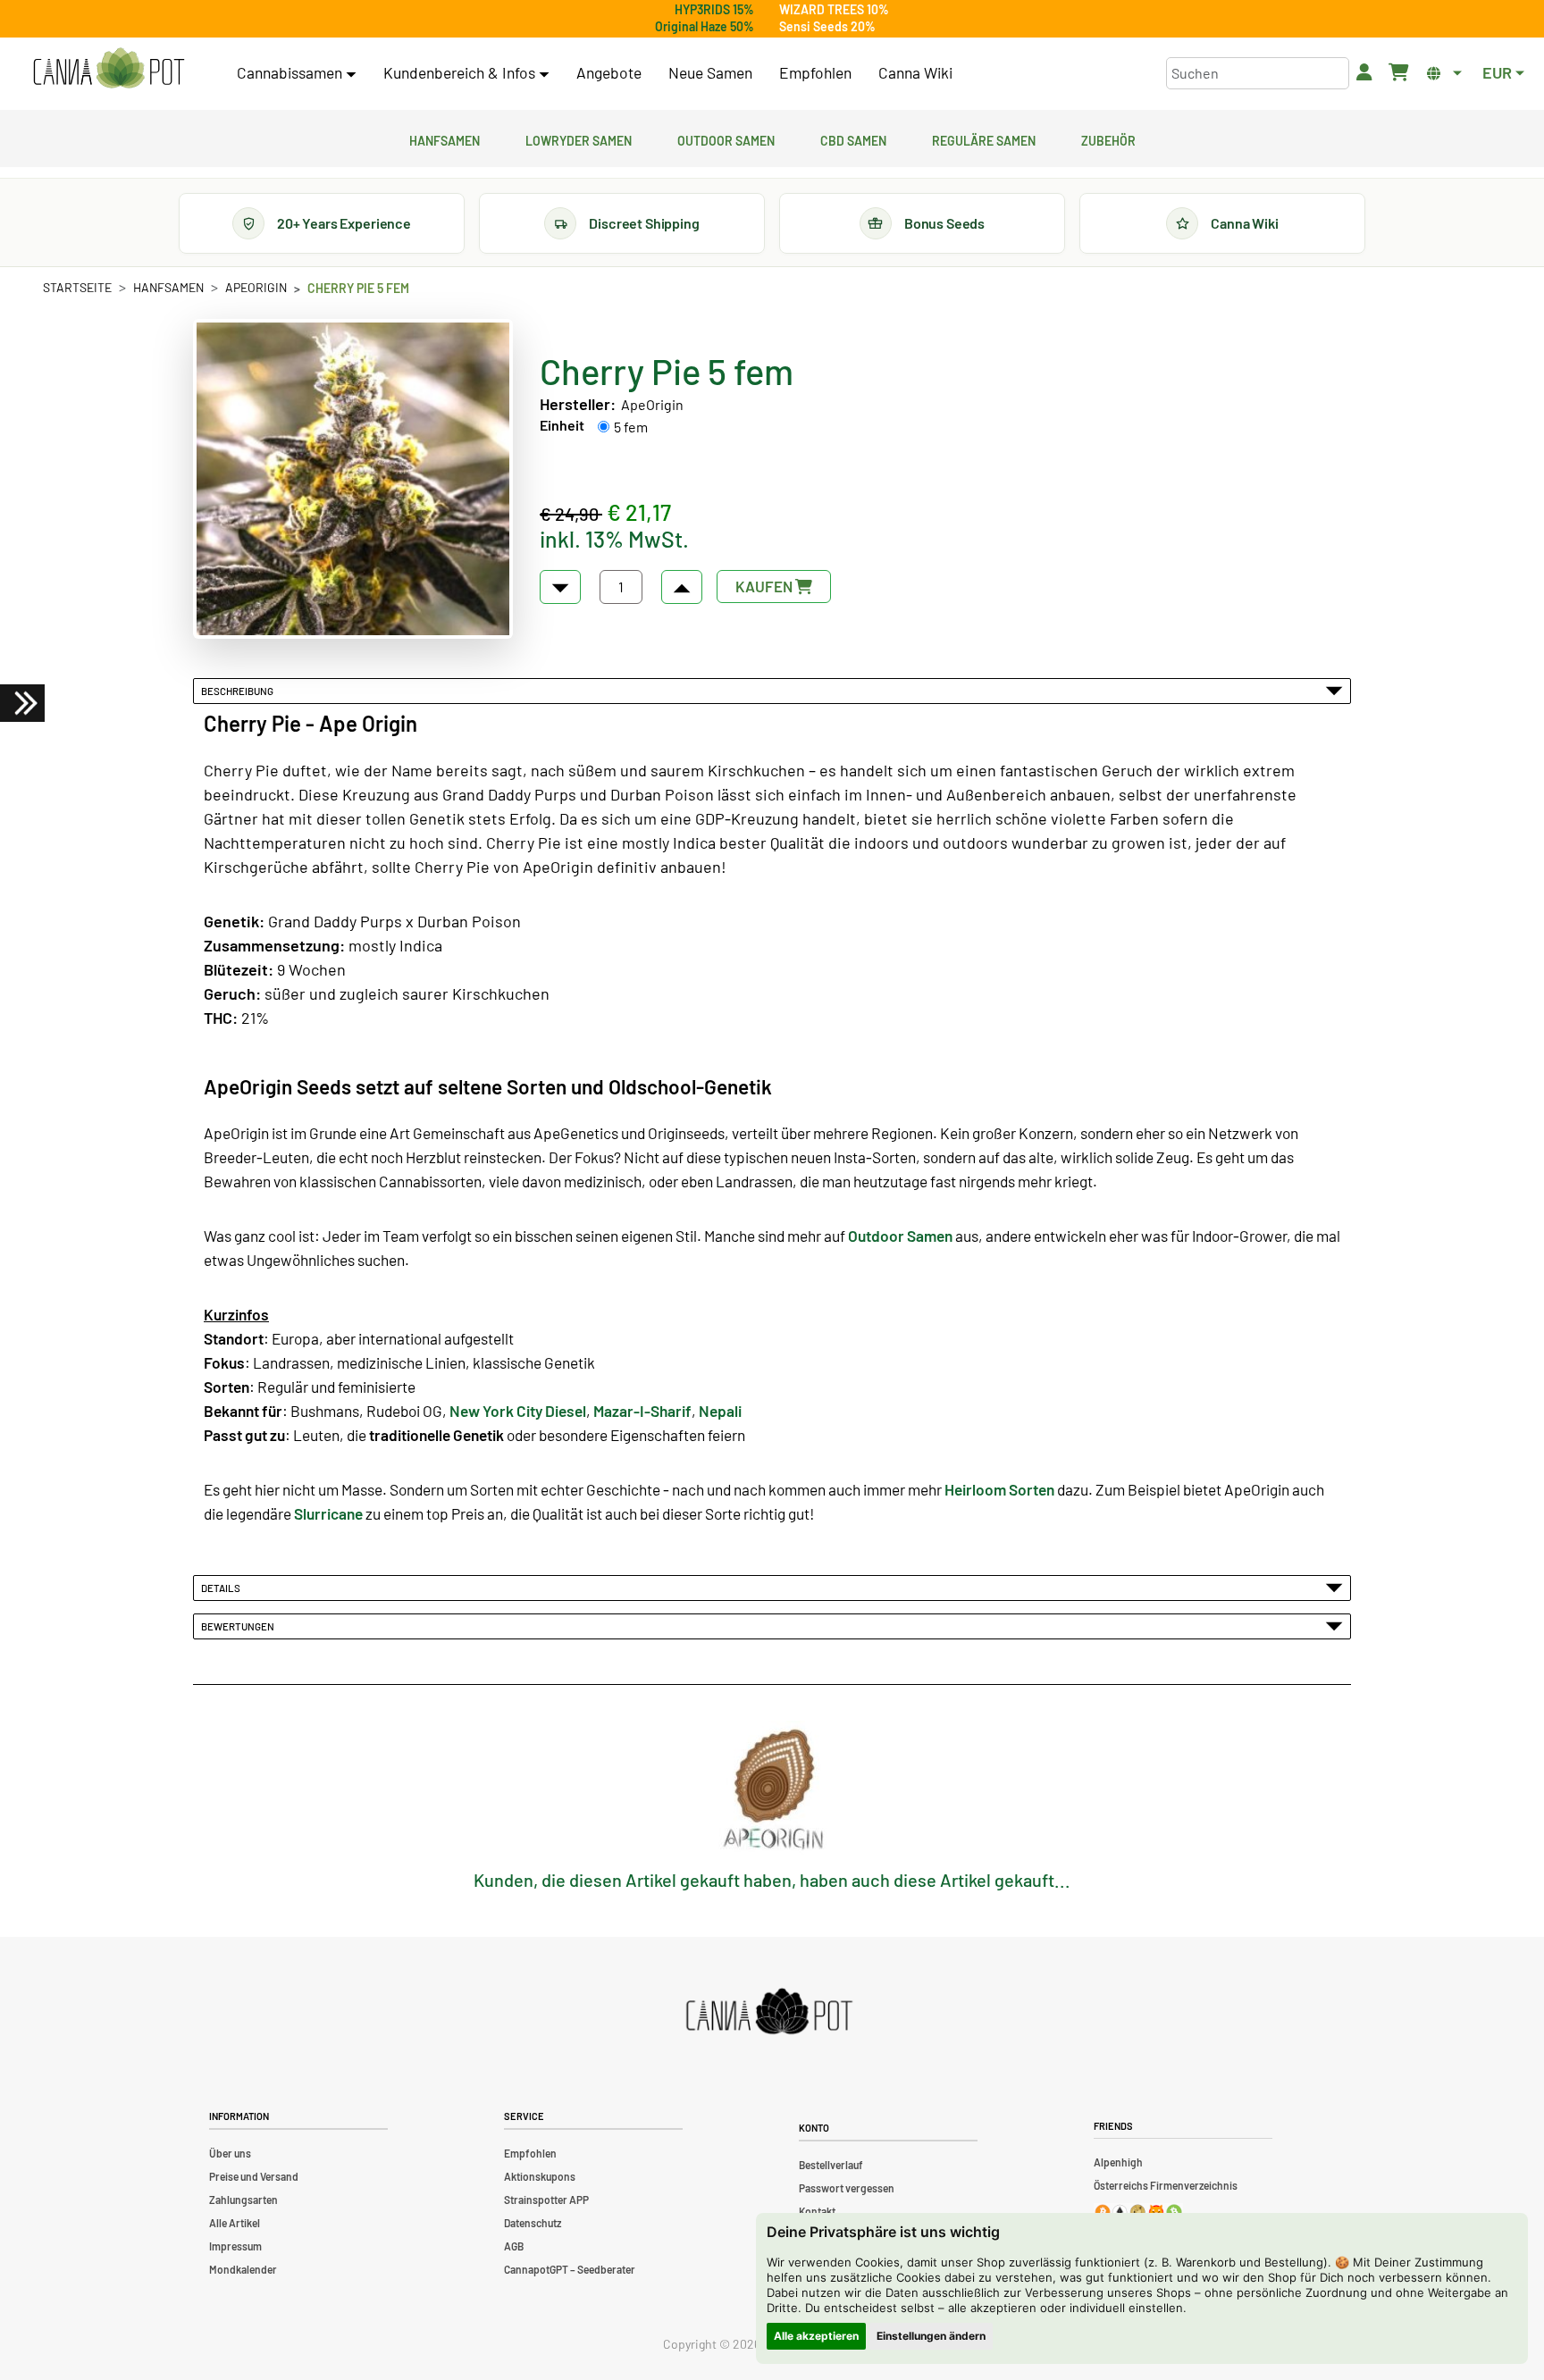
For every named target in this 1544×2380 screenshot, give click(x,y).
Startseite (77, 287)
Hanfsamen (445, 138)
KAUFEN (765, 586)
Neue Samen (710, 72)
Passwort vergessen (847, 2188)
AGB (514, 2246)
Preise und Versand (254, 2176)
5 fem (631, 427)
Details (222, 1588)
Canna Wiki (915, 72)
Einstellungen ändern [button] (931, 2336)
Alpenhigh (1118, 2162)
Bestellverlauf (831, 2165)
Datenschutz (533, 2223)
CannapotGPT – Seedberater (570, 2269)
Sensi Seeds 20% (827, 26)
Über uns (230, 2153)
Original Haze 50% (705, 26)
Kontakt (817, 2211)
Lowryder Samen (579, 138)
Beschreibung (239, 691)
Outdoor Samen (726, 138)
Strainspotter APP (546, 2200)
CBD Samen (853, 138)
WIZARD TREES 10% (834, 9)
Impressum (235, 2246)
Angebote (609, 72)
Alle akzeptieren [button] (816, 2336)
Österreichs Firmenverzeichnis (1166, 2185)
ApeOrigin (256, 287)
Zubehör (1108, 138)
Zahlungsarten (243, 2200)
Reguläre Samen (984, 138)
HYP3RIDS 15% (714, 9)
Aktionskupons (540, 2176)
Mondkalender (243, 2269)
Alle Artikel (235, 2223)
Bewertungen (239, 1626)
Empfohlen (815, 72)
